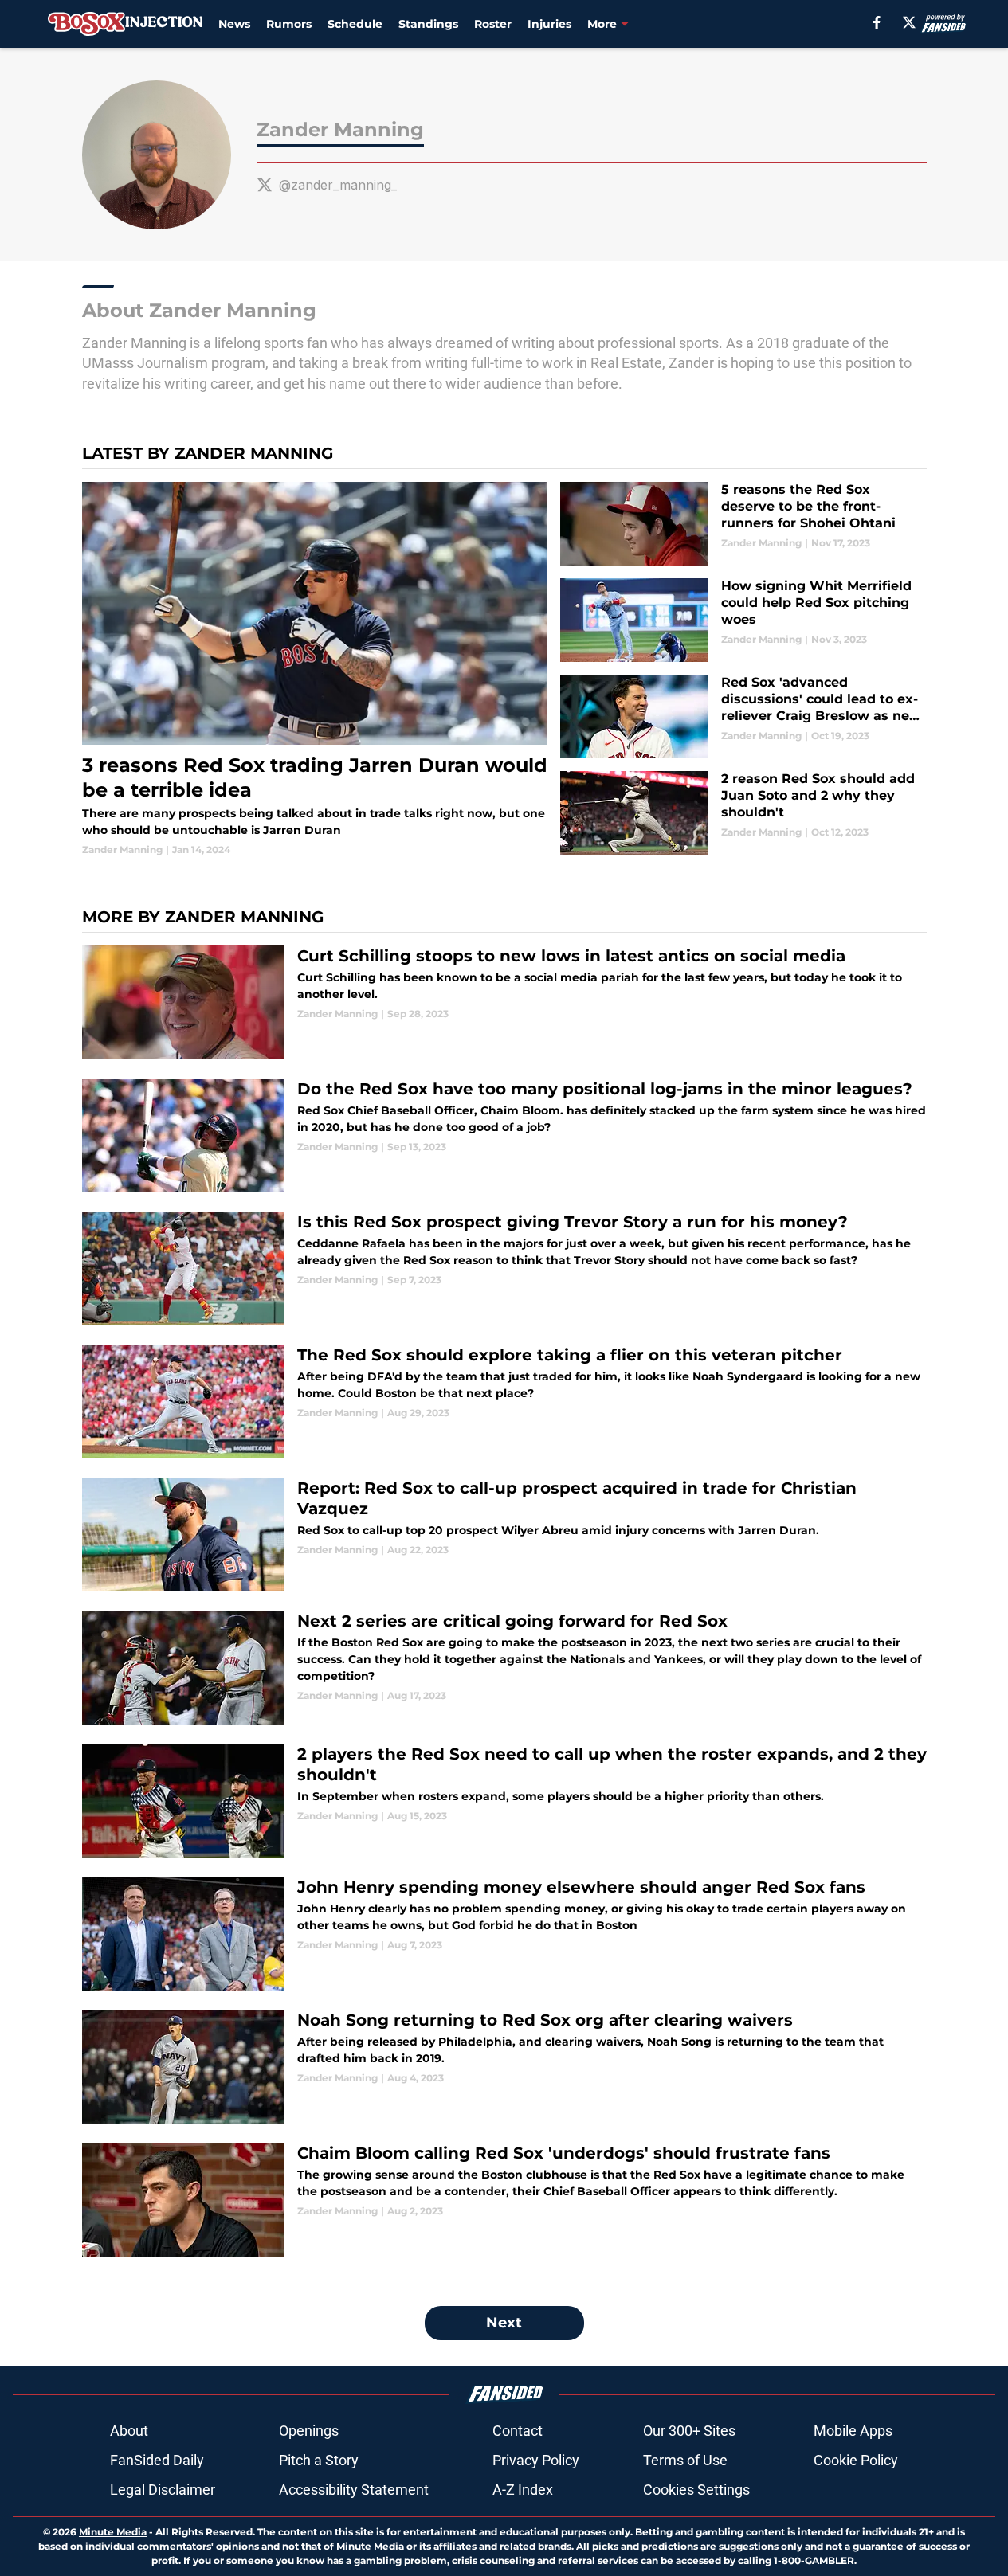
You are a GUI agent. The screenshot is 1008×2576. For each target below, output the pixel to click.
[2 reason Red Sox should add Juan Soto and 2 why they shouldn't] (743, 813)
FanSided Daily (157, 2460)
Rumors (289, 24)
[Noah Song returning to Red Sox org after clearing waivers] (504, 2067)
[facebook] (877, 22)
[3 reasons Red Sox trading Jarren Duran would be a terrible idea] (315, 669)
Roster (493, 24)
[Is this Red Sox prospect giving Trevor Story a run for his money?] (504, 1268)
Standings (428, 24)
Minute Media (113, 2532)
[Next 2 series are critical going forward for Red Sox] (504, 1668)
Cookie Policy (856, 2460)
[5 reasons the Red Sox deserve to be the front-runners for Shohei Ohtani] (743, 524)
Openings (309, 2431)
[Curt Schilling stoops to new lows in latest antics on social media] (504, 1002)
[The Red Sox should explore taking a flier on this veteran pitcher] (504, 1402)
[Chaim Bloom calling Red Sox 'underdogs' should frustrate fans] (504, 2200)
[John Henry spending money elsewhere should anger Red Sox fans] (504, 1934)
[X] (909, 22)
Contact (518, 2431)
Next (504, 2323)
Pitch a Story (319, 2460)
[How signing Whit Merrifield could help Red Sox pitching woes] (743, 620)
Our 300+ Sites (689, 2431)
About (129, 2431)
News (234, 24)
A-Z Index (523, 2490)
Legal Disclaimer (163, 2490)
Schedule (355, 24)
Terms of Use (685, 2460)
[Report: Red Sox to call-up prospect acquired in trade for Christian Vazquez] (504, 1535)
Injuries (549, 24)
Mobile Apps (853, 2431)
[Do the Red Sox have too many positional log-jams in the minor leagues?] (504, 1135)
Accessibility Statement (354, 2490)
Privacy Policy (536, 2460)
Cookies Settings (696, 2490)
